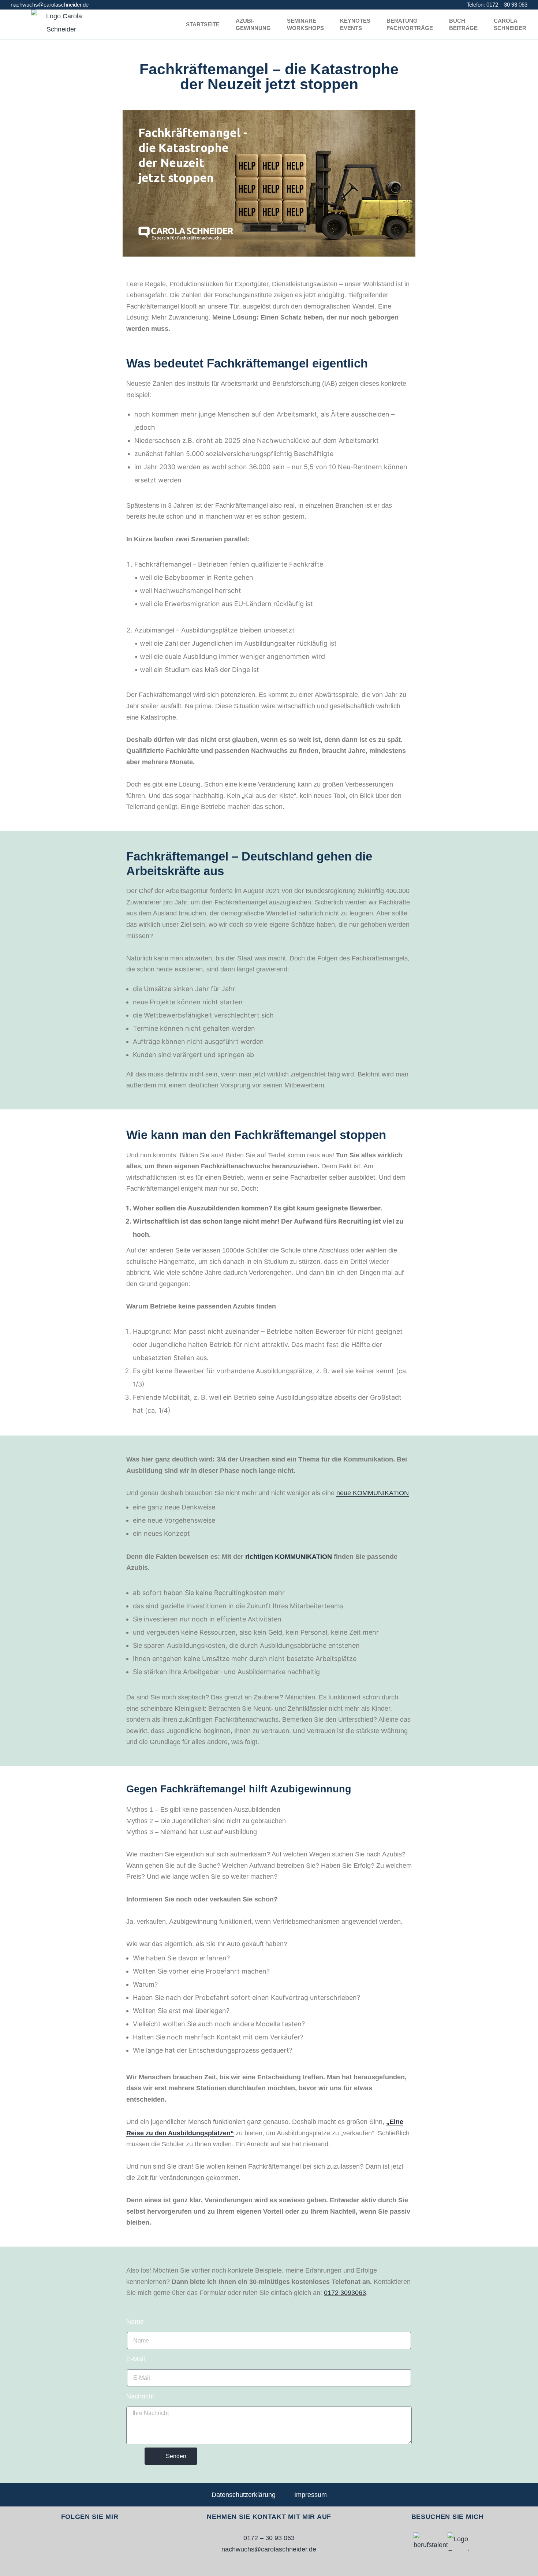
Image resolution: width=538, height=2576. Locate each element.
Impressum (311, 2495)
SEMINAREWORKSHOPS (305, 24)
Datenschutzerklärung (244, 2495)
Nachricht (140, 2396)
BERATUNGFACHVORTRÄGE (410, 24)
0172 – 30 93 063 (507, 5)
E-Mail (136, 2359)
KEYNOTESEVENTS (355, 24)
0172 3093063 (345, 2293)
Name (135, 2322)
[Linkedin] (100, 2542)
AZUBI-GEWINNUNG (253, 24)
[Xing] (79, 2542)
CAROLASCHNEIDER (510, 24)
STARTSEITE (203, 24)
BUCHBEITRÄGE (463, 24)
